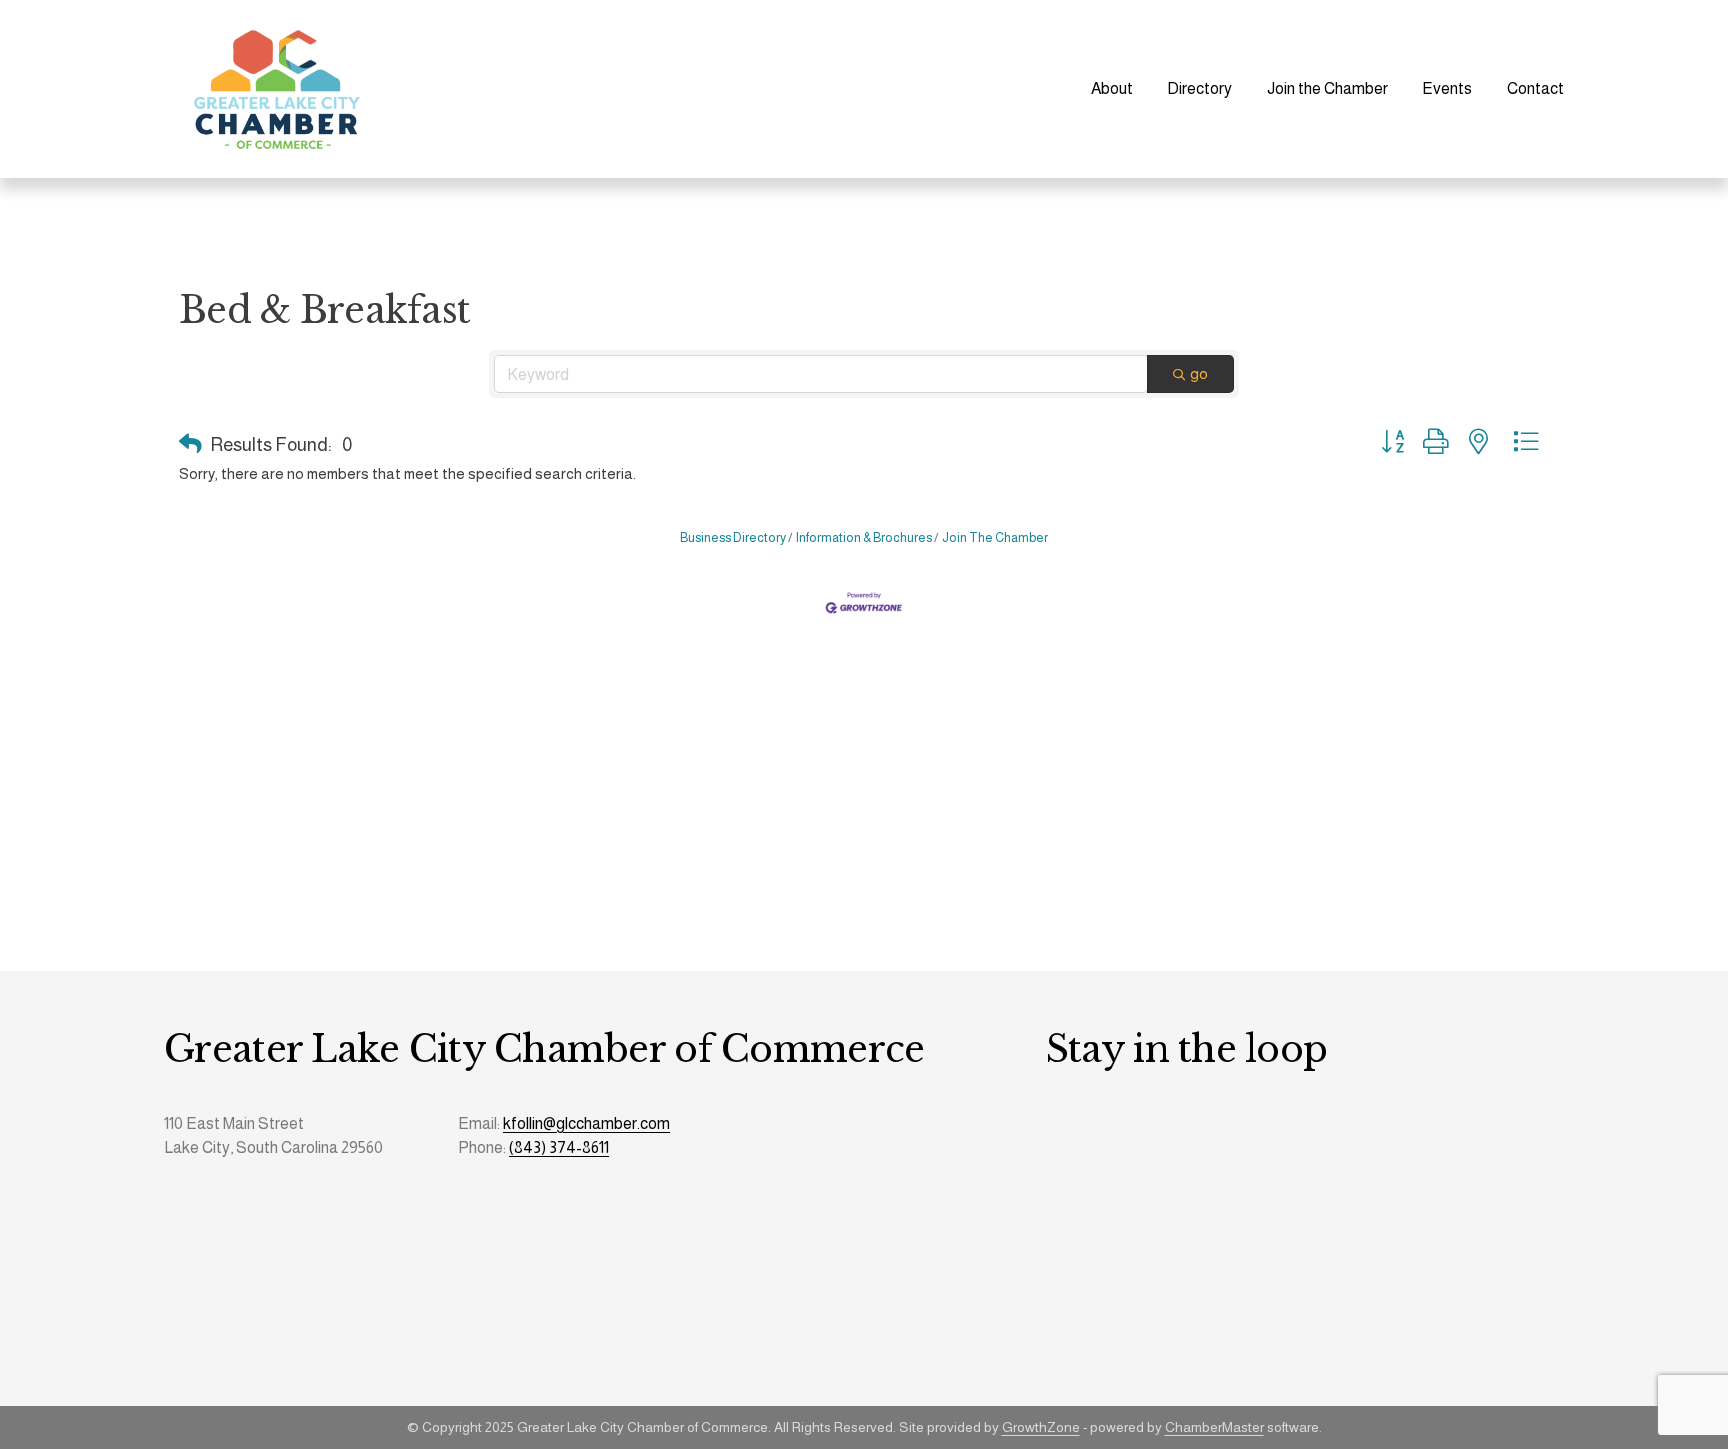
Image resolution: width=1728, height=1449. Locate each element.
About (1112, 88)
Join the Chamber (1327, 88)
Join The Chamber (995, 537)
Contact (1535, 88)
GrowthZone (1041, 1427)
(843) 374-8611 (559, 1147)
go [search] (1199, 373)
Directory (1199, 88)
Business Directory (733, 537)
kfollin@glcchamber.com (586, 1123)
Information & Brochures (864, 537)
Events (1447, 88)
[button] (190, 445)
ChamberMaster (1214, 1427)
